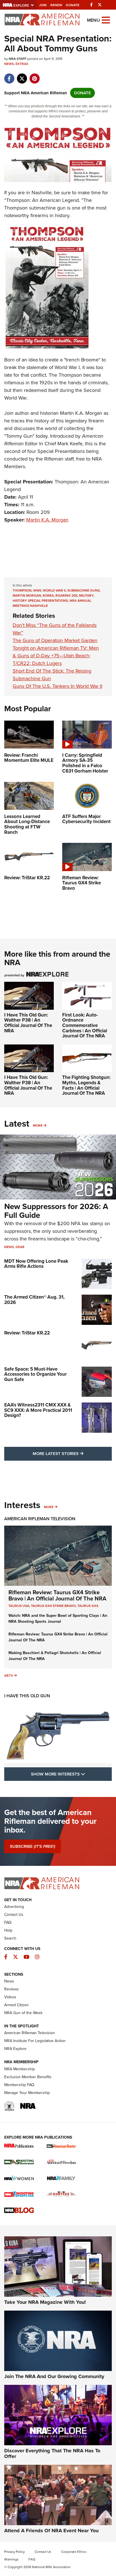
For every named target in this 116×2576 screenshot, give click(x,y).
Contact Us (14, 1915)
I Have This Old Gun (27, 1696)
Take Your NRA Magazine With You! (45, 2302)
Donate (73, 5)
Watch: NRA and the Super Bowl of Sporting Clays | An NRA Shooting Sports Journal (58, 1619)
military (86, 596)
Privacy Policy (14, 2552)
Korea (48, 596)
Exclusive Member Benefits (28, 2077)
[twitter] (22, 76)
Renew (56, 5)
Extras (22, 64)
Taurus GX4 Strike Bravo (53, 1606)
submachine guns (83, 590)
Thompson (22, 590)
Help (8, 1930)
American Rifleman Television (40, 1519)
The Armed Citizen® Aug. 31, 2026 (34, 1300)
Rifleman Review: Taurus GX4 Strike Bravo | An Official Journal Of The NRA (57, 1595)
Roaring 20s (66, 596)
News (9, 64)
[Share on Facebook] (9, 76)
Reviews (12, 1989)
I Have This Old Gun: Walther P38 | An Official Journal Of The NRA (28, 1023)
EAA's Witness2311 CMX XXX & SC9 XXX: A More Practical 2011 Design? (38, 1410)
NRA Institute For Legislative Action (35, 2041)
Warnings (11, 2559)
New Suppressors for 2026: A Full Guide (56, 1211)
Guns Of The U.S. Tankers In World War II (57, 686)
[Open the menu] (106, 20)
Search (10, 1938)
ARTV (9, 1676)
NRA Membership (20, 2069)
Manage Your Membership (27, 2093)
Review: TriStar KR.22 (27, 1333)
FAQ (8, 1922)
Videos (10, 1997)
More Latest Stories (72, 1453)
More (38, 1125)
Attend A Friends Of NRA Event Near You (51, 2531)
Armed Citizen (16, 2005)
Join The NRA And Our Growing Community (54, 2376)
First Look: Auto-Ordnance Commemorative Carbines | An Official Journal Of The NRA (85, 1026)
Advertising (14, 1907)
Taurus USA (19, 1606)
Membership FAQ (19, 2085)
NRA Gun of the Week (23, 2013)
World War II (54, 590)
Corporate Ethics (74, 2552)
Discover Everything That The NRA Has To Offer (52, 2453)
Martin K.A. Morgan (47, 520)
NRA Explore (15, 2049)
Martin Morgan (27, 596)
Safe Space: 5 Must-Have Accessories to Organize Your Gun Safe (35, 1374)
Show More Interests (71, 1774)
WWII (37, 590)
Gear (20, 1247)
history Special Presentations (40, 601)
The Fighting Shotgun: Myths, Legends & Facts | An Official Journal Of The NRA (86, 1085)
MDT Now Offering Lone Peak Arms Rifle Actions (36, 1264)
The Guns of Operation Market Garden (55, 640)
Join (43, 5)
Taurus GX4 (88, 1606)
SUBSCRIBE (33, 1846)
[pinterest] (34, 76)
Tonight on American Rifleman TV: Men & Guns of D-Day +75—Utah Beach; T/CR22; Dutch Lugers (56, 656)
